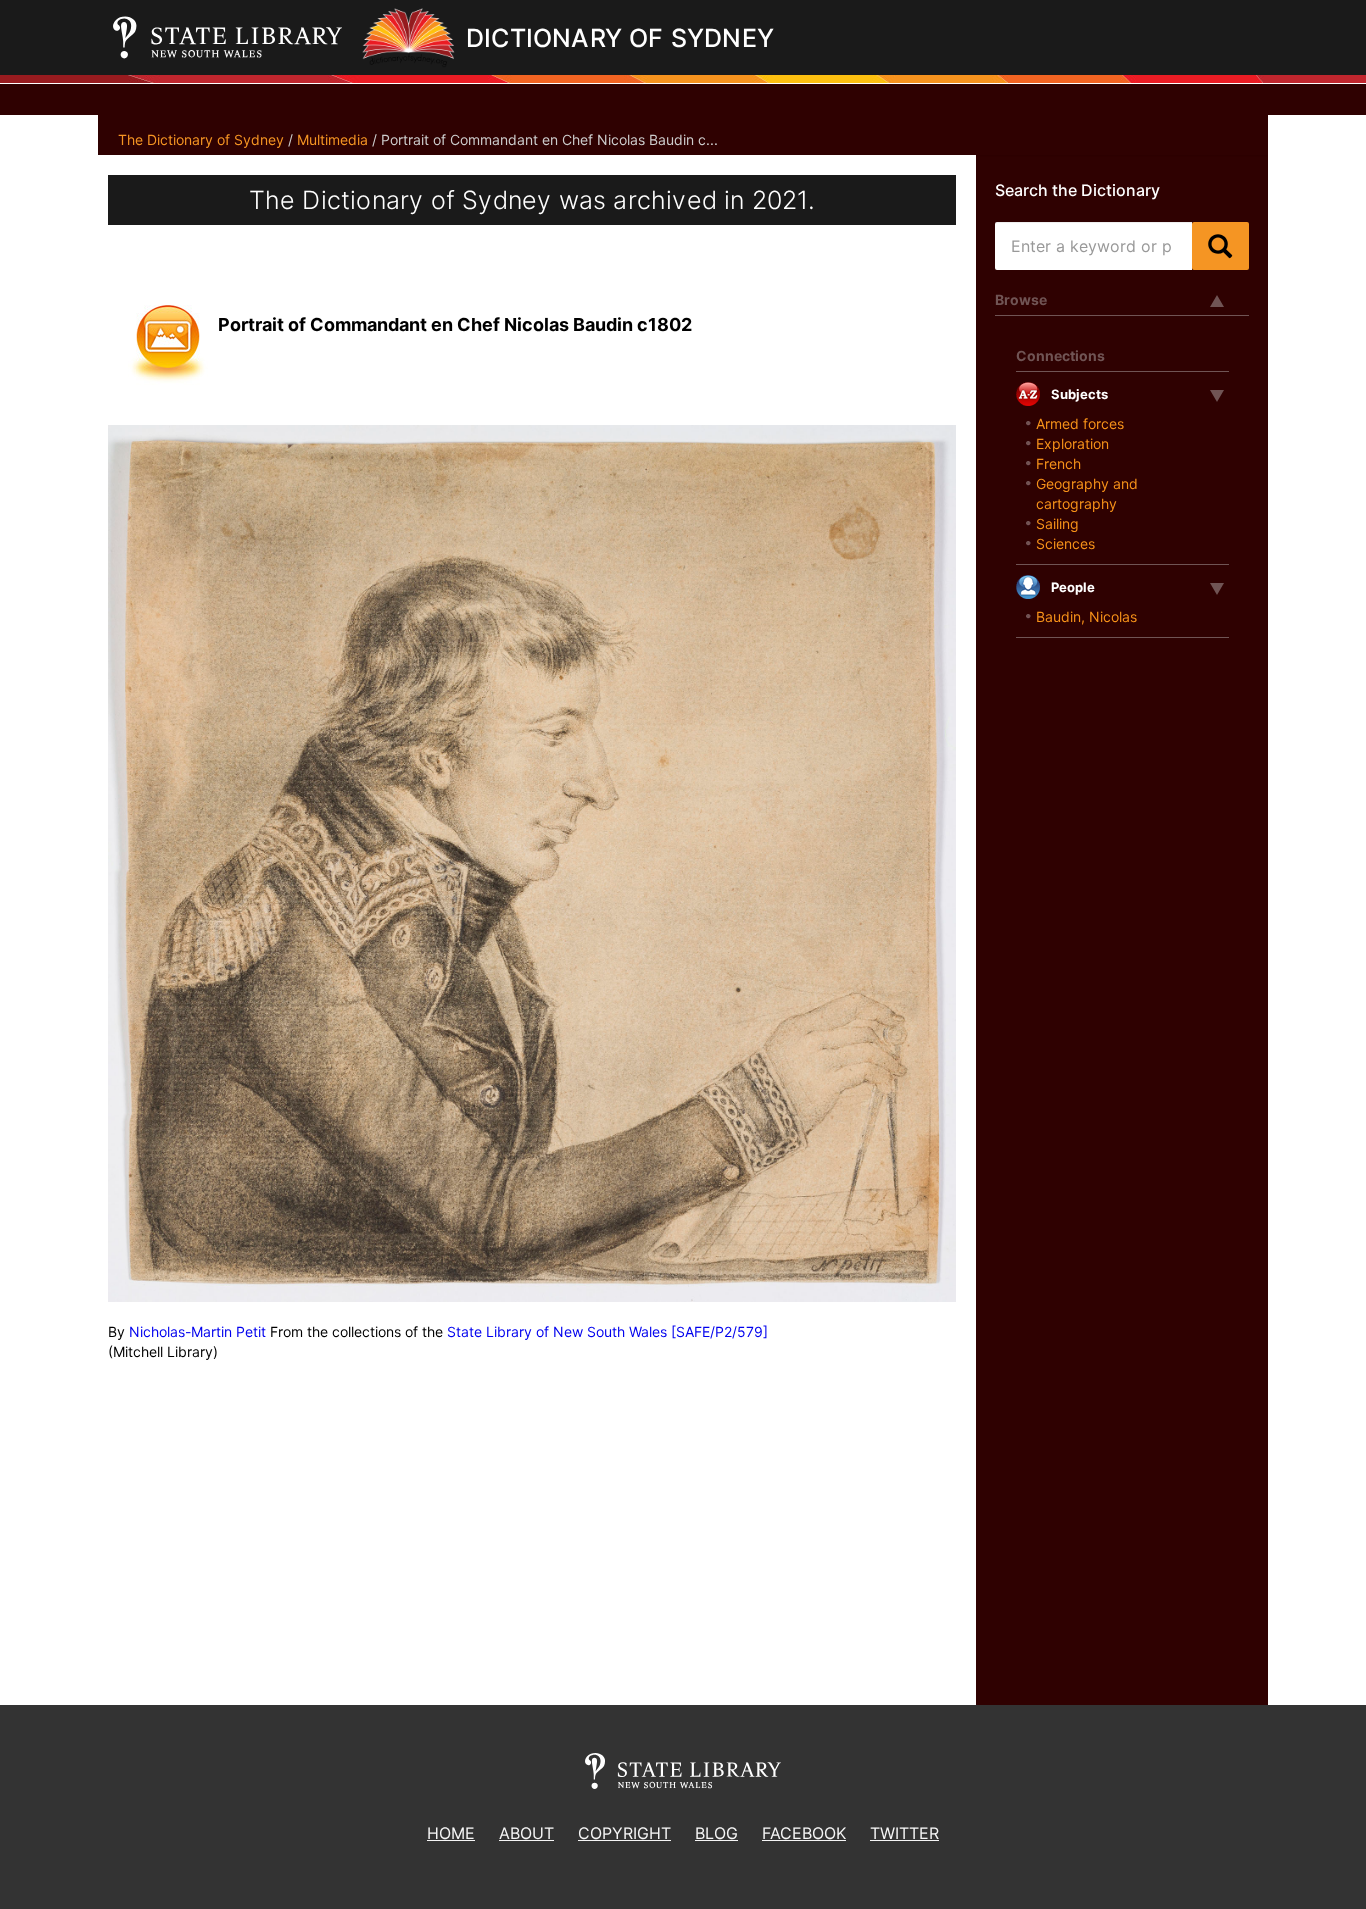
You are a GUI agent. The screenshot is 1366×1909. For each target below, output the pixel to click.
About (526, 1833)
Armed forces (1080, 423)
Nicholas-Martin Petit (197, 1331)
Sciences (1065, 543)
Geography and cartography (1087, 493)
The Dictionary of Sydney (201, 139)
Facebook (804, 1833)
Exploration (1072, 443)
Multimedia (332, 139)
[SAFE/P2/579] (719, 1331)
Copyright (624, 1833)
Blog (716, 1833)
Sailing (1057, 523)
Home (451, 1833)
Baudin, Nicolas (1086, 616)
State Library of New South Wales (557, 1331)
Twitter (904, 1833)
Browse (1021, 299)
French (1058, 463)
